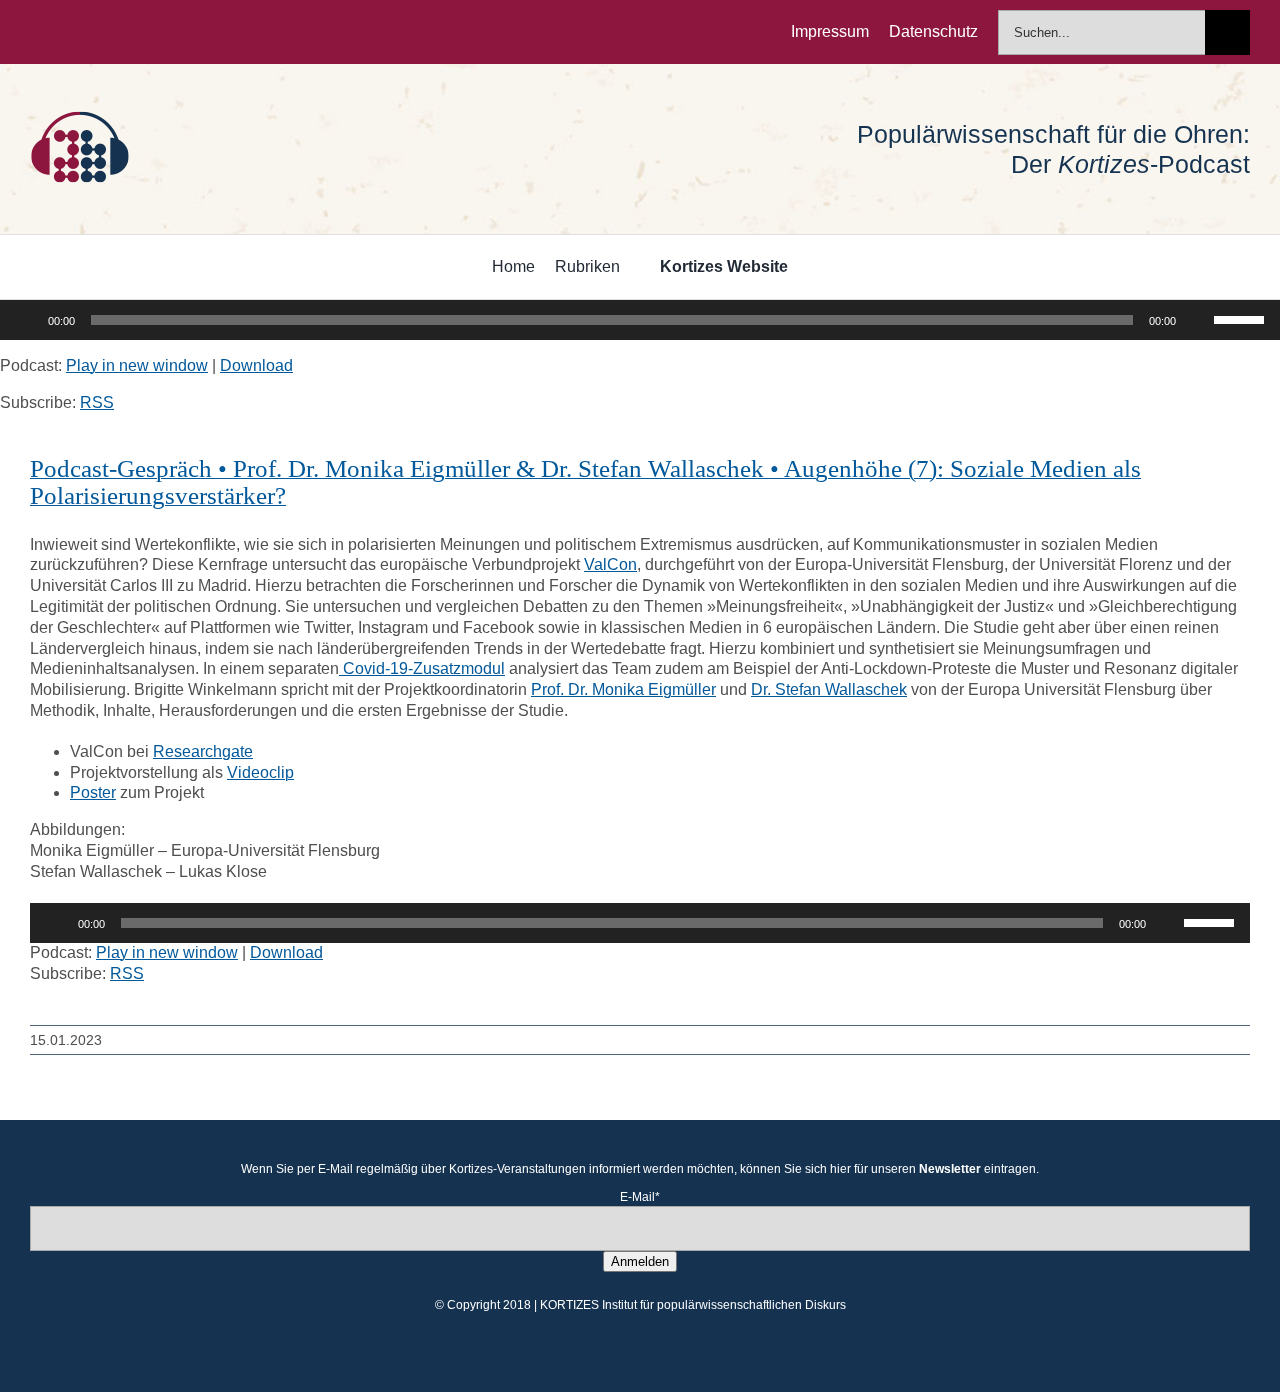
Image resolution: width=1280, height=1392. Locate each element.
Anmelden (640, 1261)
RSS (97, 402)
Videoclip (260, 772)
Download (256, 365)
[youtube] (132, 32)
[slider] (1242, 318)
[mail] (164, 32)
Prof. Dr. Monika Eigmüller (623, 689)
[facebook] (36, 32)
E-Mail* (640, 1197)
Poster (93, 792)
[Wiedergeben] (26, 320)
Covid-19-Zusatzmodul (422, 668)
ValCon (610, 564)
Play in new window (137, 365)
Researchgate (203, 751)
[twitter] (68, 32)
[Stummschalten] (1198, 320)
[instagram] (100, 32)
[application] (640, 320)
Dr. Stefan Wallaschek (829, 689)
